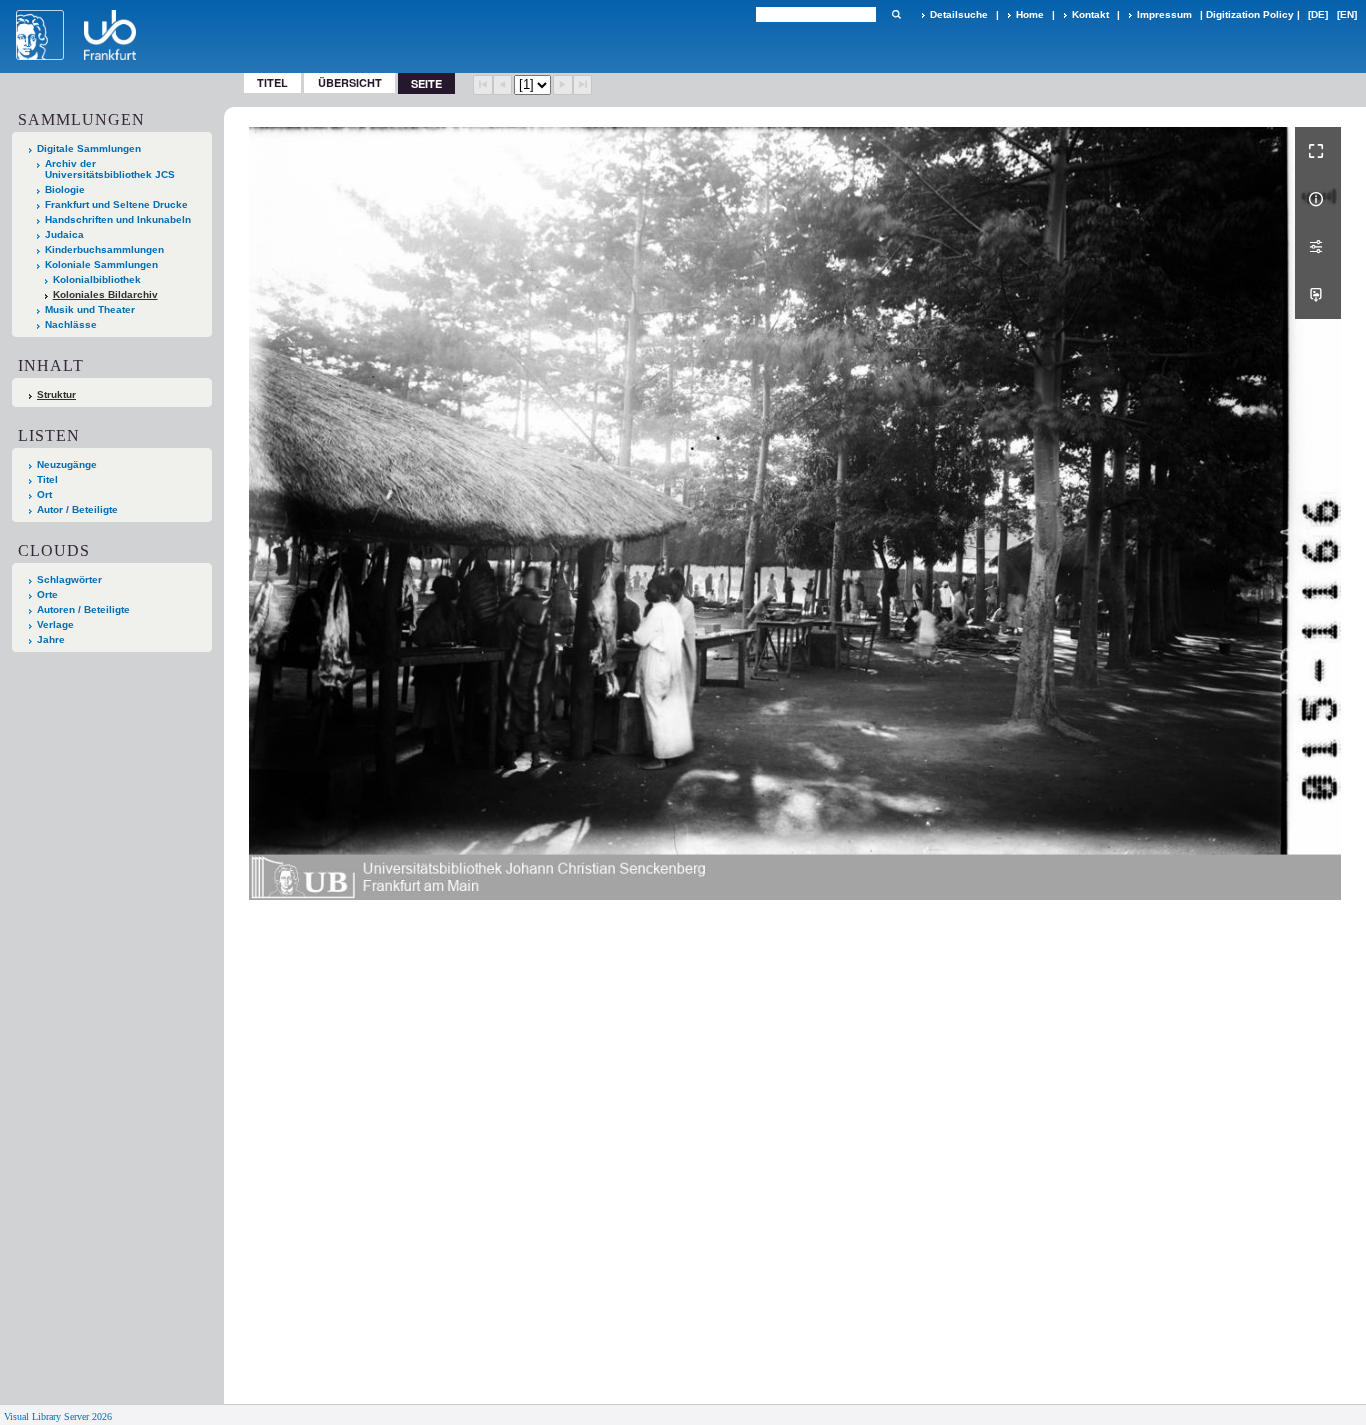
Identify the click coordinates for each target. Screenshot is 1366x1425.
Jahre (51, 639)
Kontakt (1090, 14)
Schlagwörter (69, 579)
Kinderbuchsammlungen (104, 249)
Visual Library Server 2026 (58, 1416)
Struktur (56, 394)
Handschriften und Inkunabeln (118, 219)
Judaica (64, 234)
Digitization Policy (1250, 14)
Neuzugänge (67, 464)
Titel (272, 82)
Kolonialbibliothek (97, 279)
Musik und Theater (90, 309)
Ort (44, 494)
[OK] (896, 14)
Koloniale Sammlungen (101, 264)
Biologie (65, 189)
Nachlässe (71, 324)
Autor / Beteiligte (77, 509)
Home (1030, 14)
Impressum (1164, 14)
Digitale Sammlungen (89, 148)
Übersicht (350, 82)
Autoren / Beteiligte (83, 609)
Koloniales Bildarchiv (105, 294)
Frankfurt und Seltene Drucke (116, 204)
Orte (47, 594)
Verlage (55, 624)
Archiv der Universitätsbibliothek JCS (110, 169)
